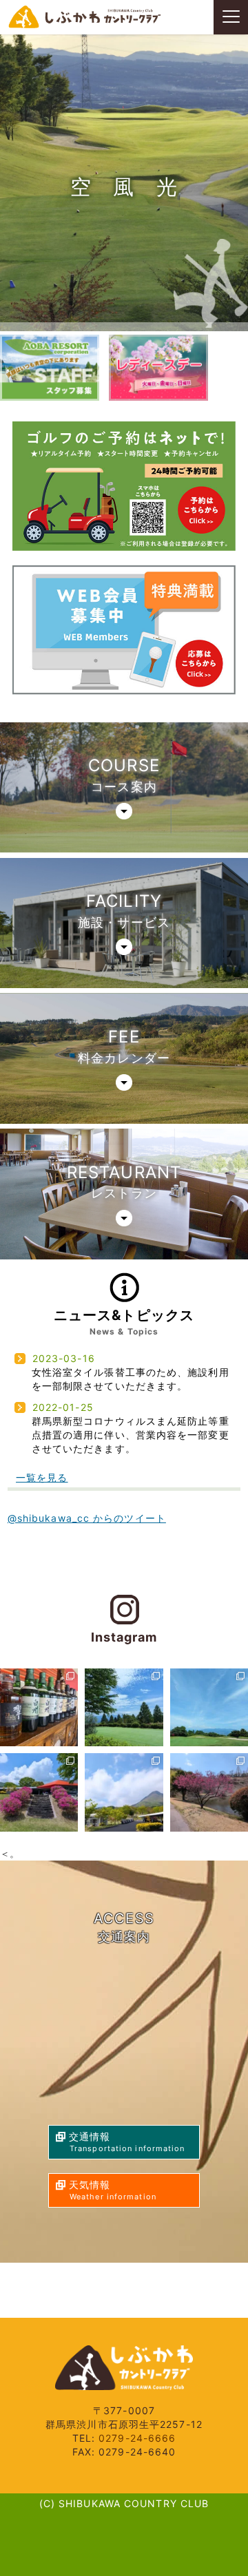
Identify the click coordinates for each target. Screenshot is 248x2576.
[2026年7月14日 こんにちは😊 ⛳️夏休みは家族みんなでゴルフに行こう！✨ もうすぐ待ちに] (124, 1707)
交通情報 (127, 2142)
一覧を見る (42, 1477)
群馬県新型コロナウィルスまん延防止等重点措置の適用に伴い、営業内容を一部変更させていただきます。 (131, 1435)
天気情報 (113, 2190)
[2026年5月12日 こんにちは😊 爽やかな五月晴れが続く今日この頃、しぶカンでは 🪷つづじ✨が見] (39, 1792)
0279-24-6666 (137, 2438)
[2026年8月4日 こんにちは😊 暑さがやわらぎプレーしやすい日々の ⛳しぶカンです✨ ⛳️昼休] (39, 1707)
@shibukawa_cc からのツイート (87, 1518)
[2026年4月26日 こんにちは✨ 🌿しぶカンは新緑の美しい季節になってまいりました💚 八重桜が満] (124, 1792)
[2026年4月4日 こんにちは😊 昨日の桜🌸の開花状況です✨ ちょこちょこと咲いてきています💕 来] (209, 1792)
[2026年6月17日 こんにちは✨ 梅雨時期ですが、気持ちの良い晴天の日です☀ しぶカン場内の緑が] (209, 1707)
